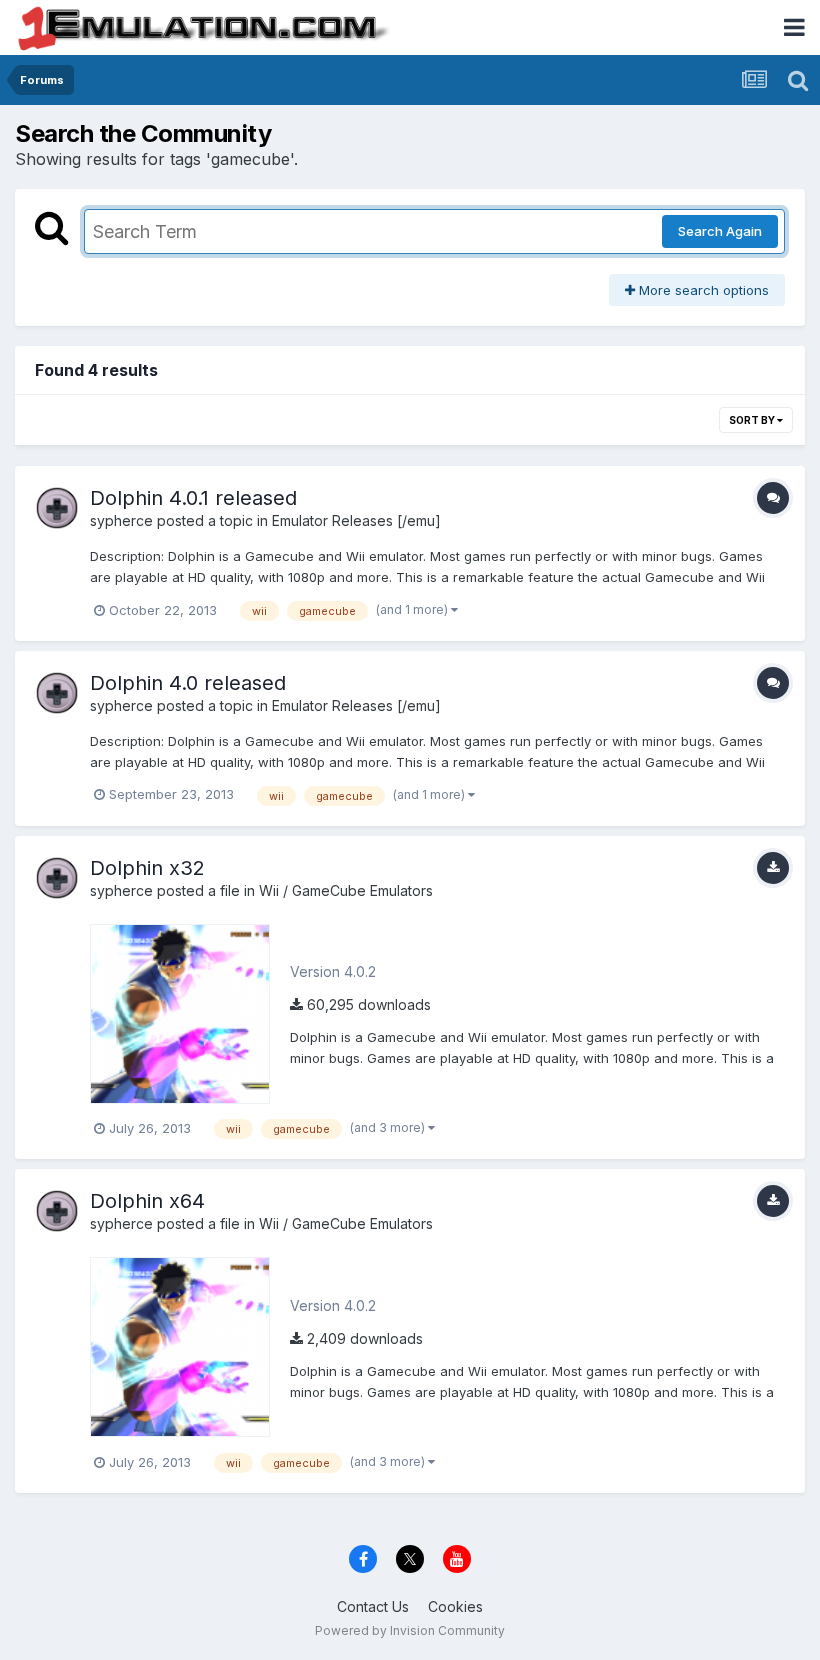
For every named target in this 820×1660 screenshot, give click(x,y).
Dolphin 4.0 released (188, 683)
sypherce (121, 520)
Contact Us (373, 1606)
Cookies (455, 1606)
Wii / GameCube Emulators (346, 890)
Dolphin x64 (147, 1201)
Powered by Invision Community (410, 1630)
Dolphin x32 (147, 868)
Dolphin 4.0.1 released (193, 498)
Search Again (720, 231)
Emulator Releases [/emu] (356, 520)
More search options (702, 290)
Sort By (753, 420)
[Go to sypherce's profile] (57, 508)
